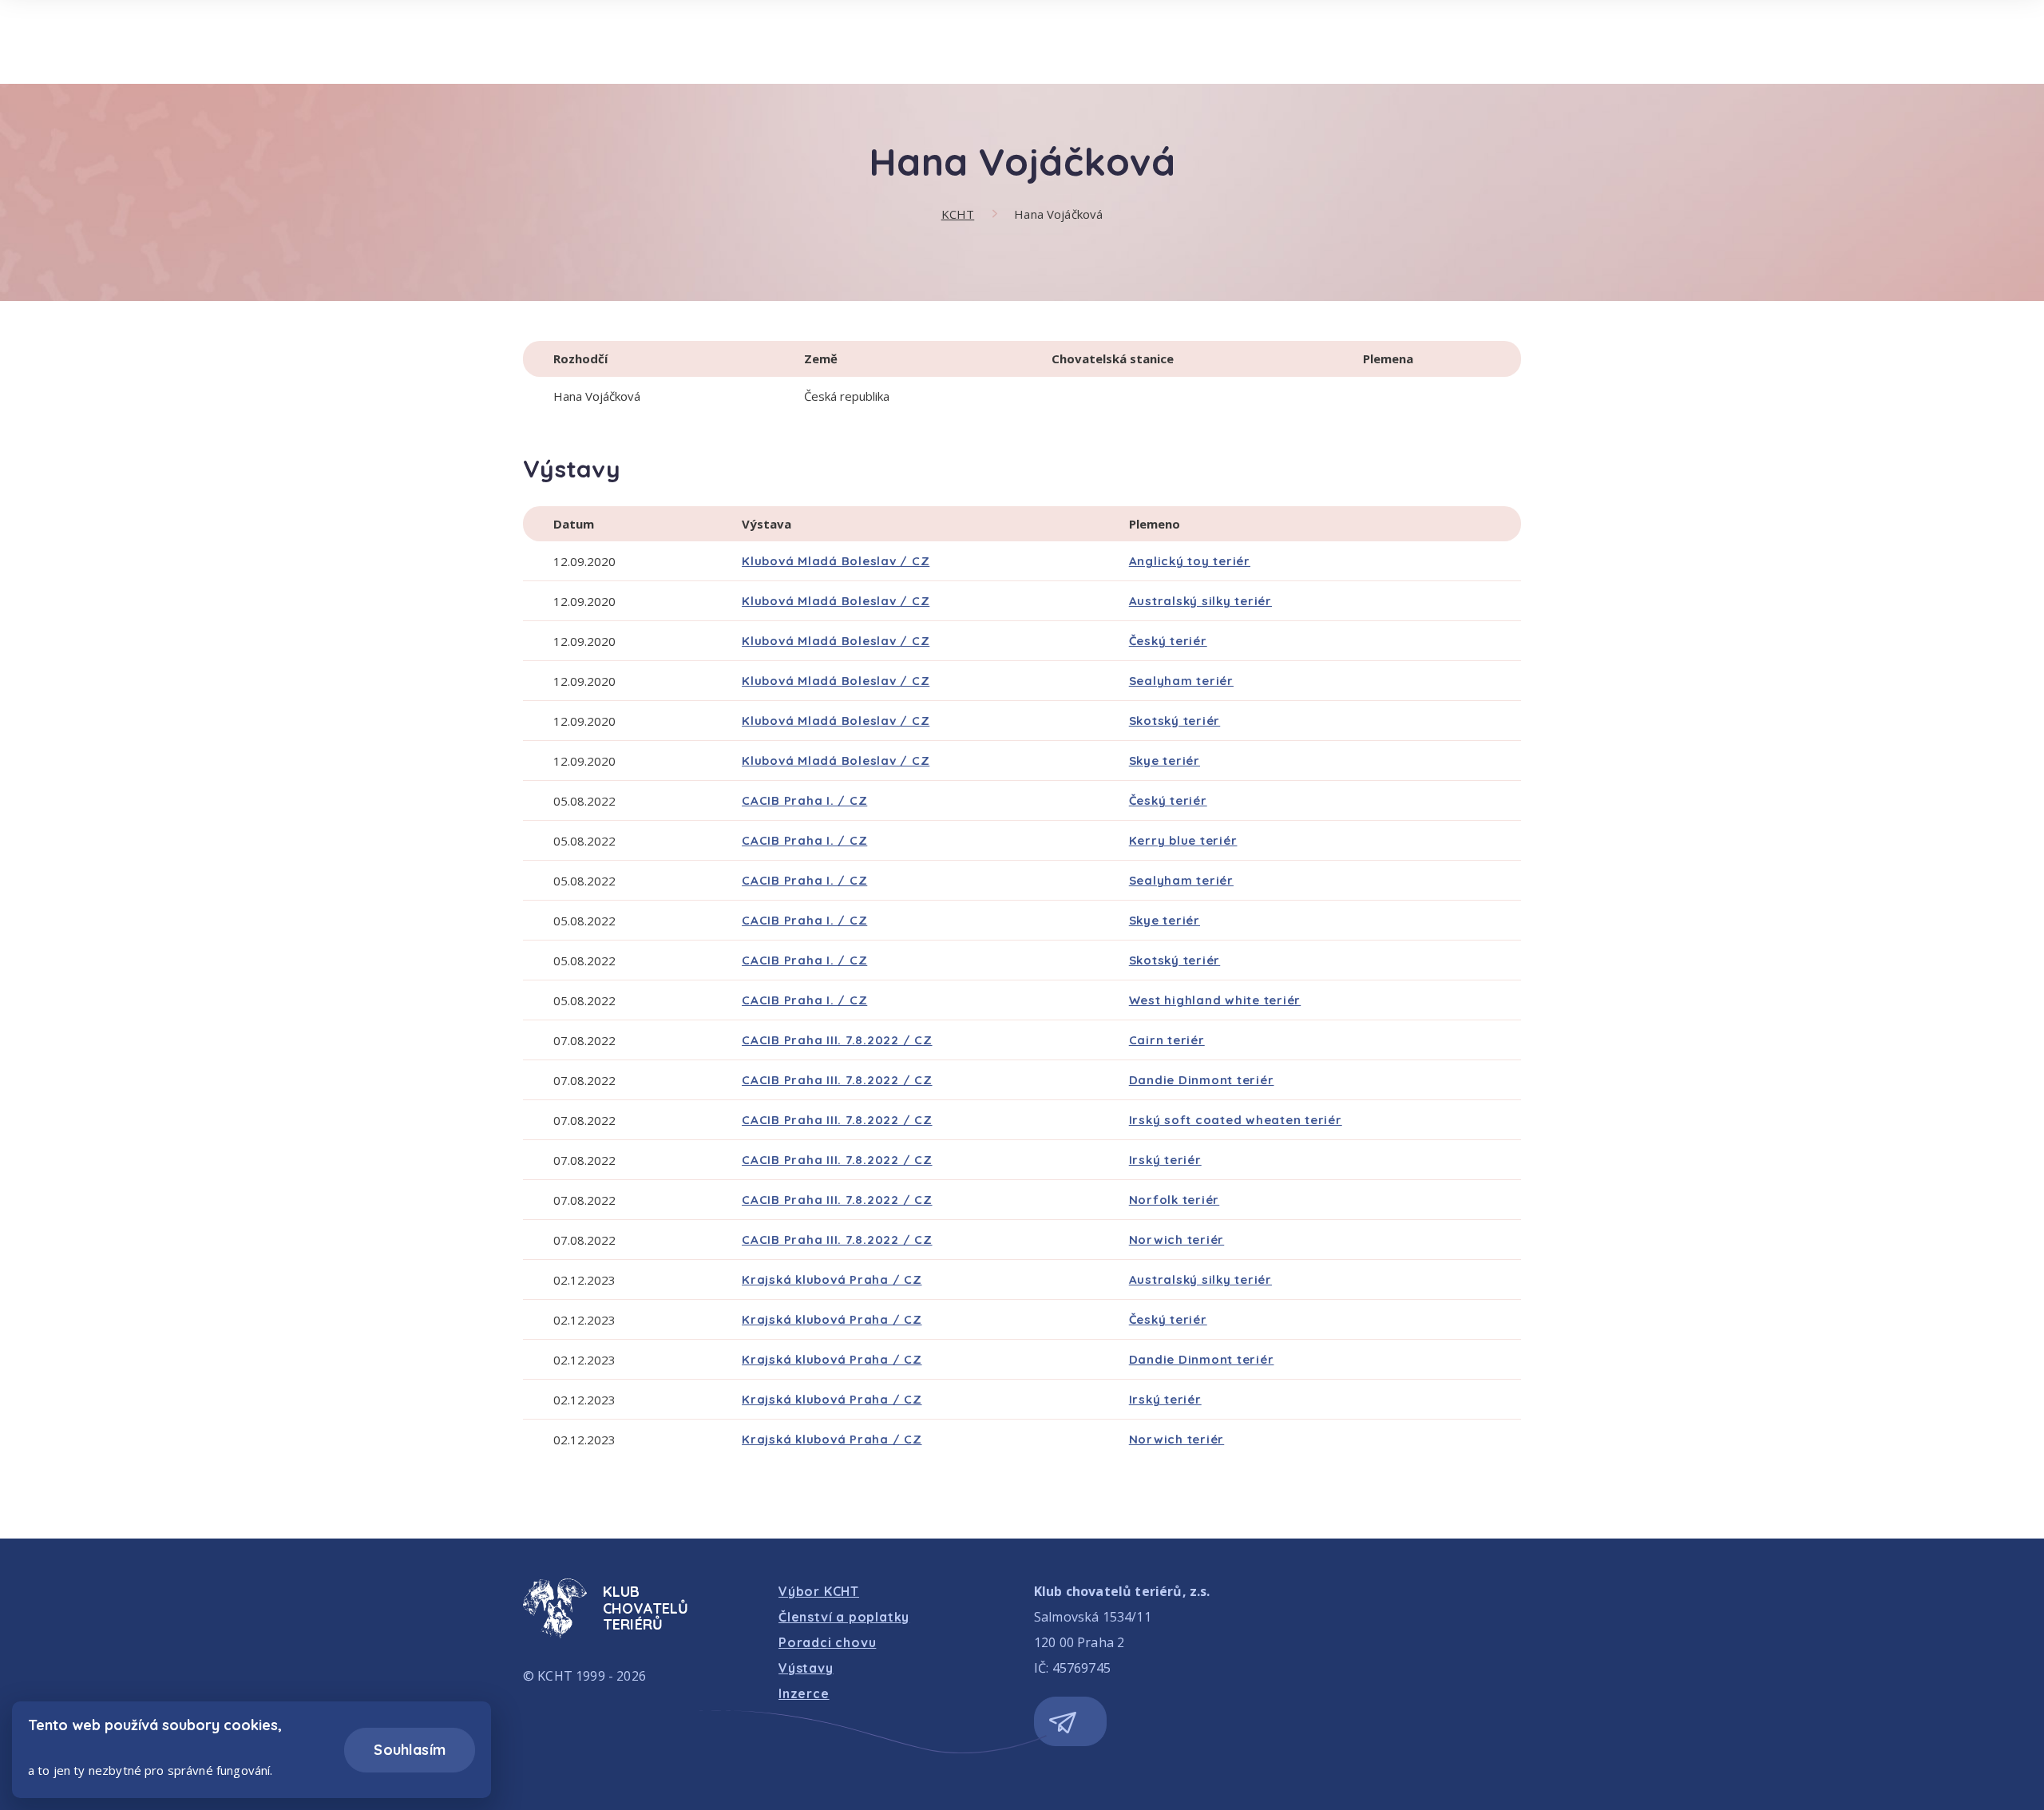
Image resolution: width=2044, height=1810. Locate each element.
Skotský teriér (1175, 721)
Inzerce (804, 1693)
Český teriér (1168, 641)
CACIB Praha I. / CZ (804, 800)
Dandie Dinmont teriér (1202, 1080)
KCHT (958, 214)
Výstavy (806, 1668)
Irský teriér (1165, 1160)
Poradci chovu (827, 1642)
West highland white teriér (1215, 1000)
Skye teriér (1165, 760)
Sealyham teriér (1181, 681)
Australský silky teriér (1200, 601)
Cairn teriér (1167, 1040)
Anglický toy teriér (1190, 561)
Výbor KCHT (819, 1591)
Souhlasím (410, 1750)
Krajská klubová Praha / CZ (832, 1279)
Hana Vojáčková (1058, 214)
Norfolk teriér (1175, 1200)
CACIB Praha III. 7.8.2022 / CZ (837, 1040)
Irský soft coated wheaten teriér (1236, 1120)
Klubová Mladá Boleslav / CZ (836, 561)
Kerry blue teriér (1183, 840)
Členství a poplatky (844, 1617)
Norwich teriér (1177, 1240)
